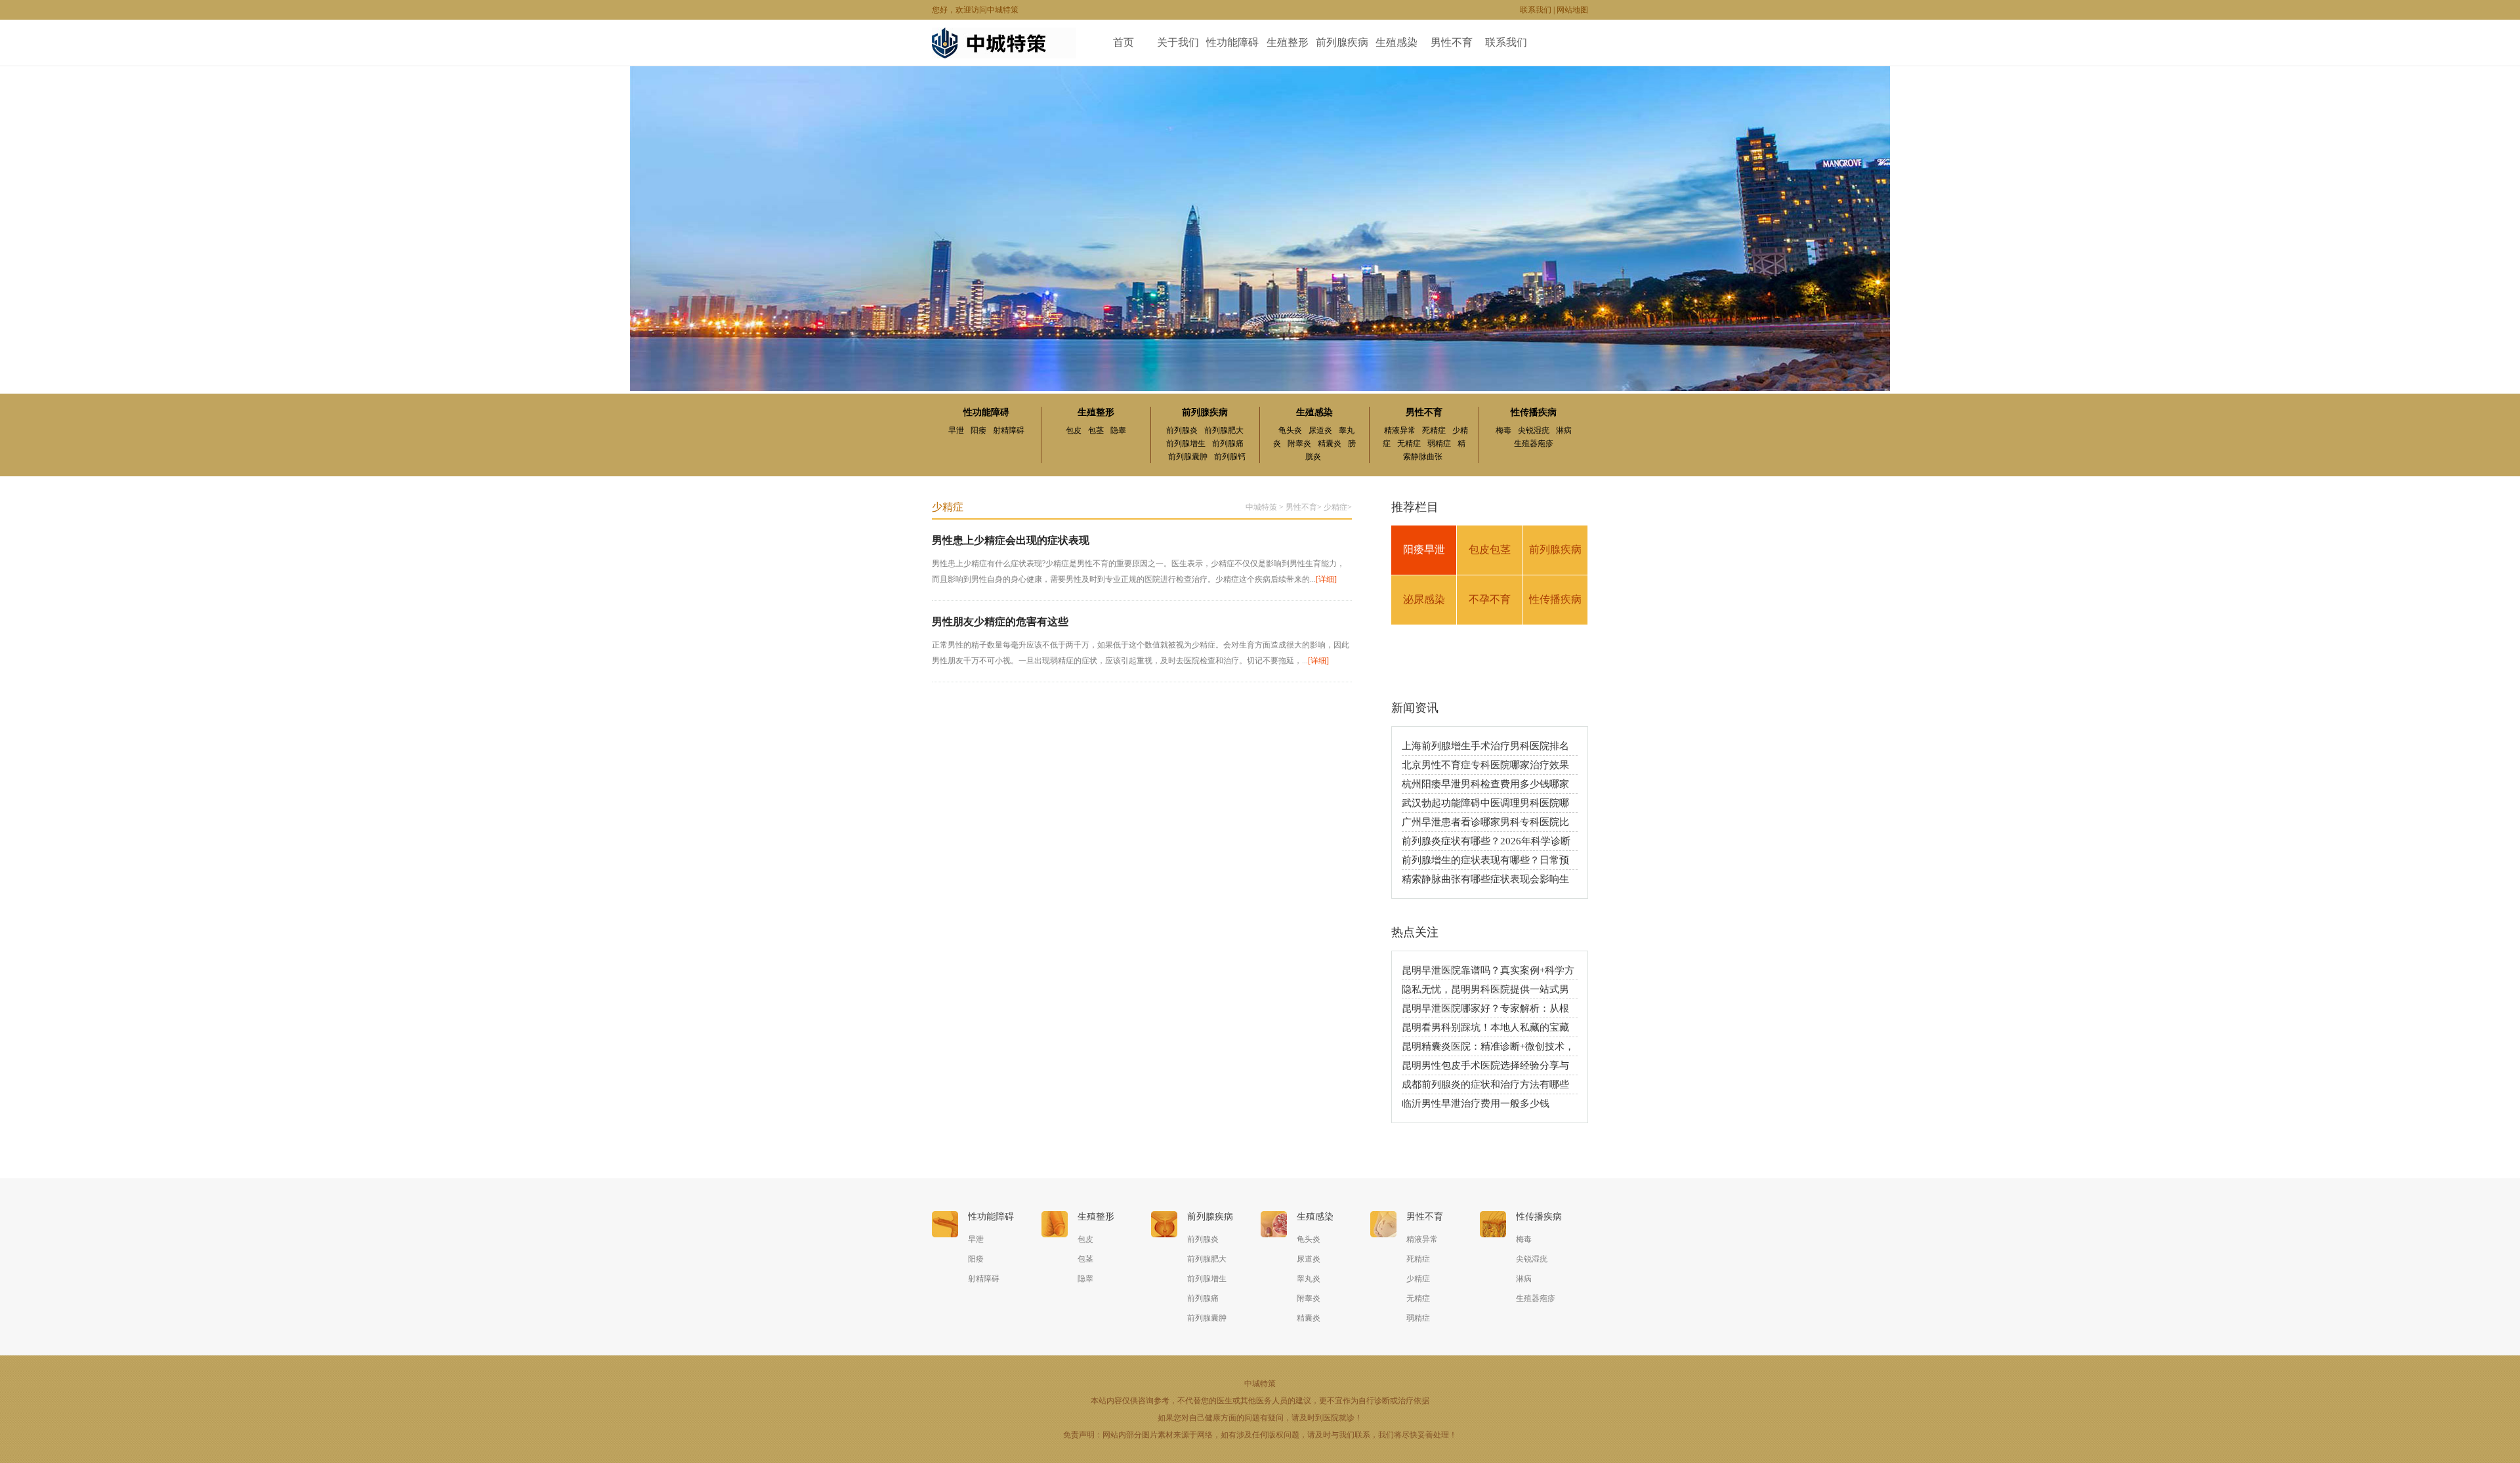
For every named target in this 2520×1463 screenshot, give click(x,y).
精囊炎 (1330, 443)
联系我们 (1536, 10)
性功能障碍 (1232, 42)
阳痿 (978, 430)
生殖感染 (1396, 42)
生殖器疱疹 (1534, 443)
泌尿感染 (1424, 599)
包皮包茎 (1490, 549)
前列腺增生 (1186, 443)
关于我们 (1178, 42)
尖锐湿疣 (1534, 430)
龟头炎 (1290, 430)
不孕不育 (1490, 599)
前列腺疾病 (1342, 42)
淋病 (1564, 430)
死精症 (1434, 430)
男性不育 (1452, 42)
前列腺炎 (1182, 430)
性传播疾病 (1534, 412)
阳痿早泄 (1424, 549)
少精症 (1335, 507)
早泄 (956, 430)
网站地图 (1572, 10)
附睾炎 (1299, 443)
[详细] (1326, 579)
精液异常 (1400, 430)
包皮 (1074, 430)
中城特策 (1261, 507)
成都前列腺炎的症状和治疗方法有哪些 (1485, 1084)
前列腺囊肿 (1188, 457)
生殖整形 (1288, 42)
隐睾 (1118, 430)
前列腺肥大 (1224, 430)
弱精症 (1439, 443)
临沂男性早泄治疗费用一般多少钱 (1476, 1103)
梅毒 (1503, 430)
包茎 (1096, 430)
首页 (1123, 42)
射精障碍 (1009, 430)
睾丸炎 (1309, 1279)
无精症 (1409, 443)
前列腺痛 (1228, 443)
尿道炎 (1320, 430)
